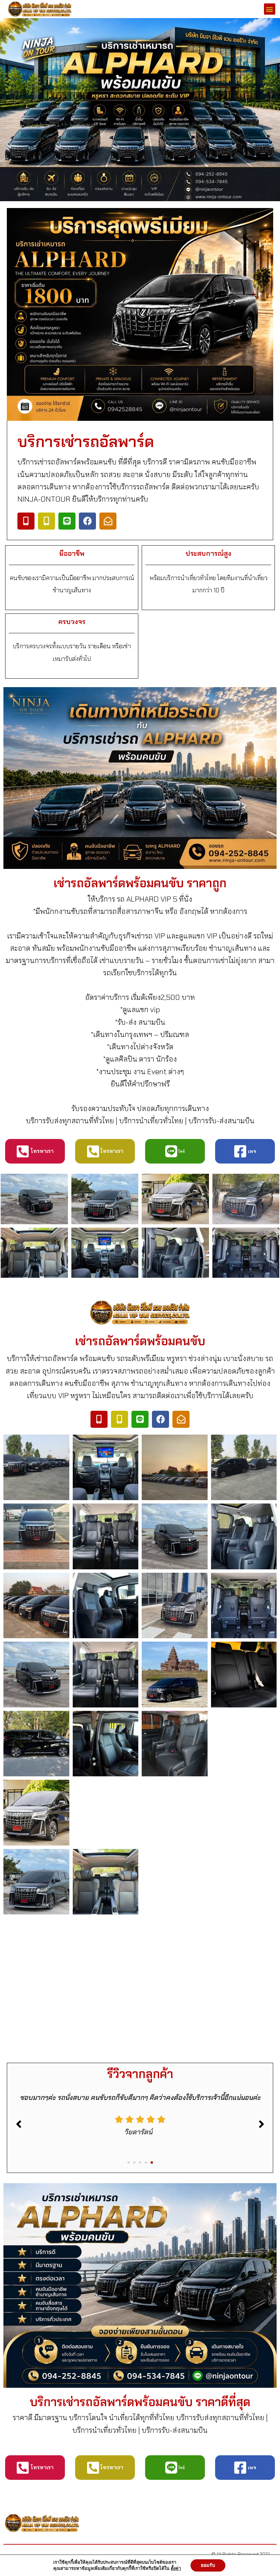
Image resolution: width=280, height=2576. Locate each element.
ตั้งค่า (176, 2568)
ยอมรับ (208, 2565)
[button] (270, 9)
